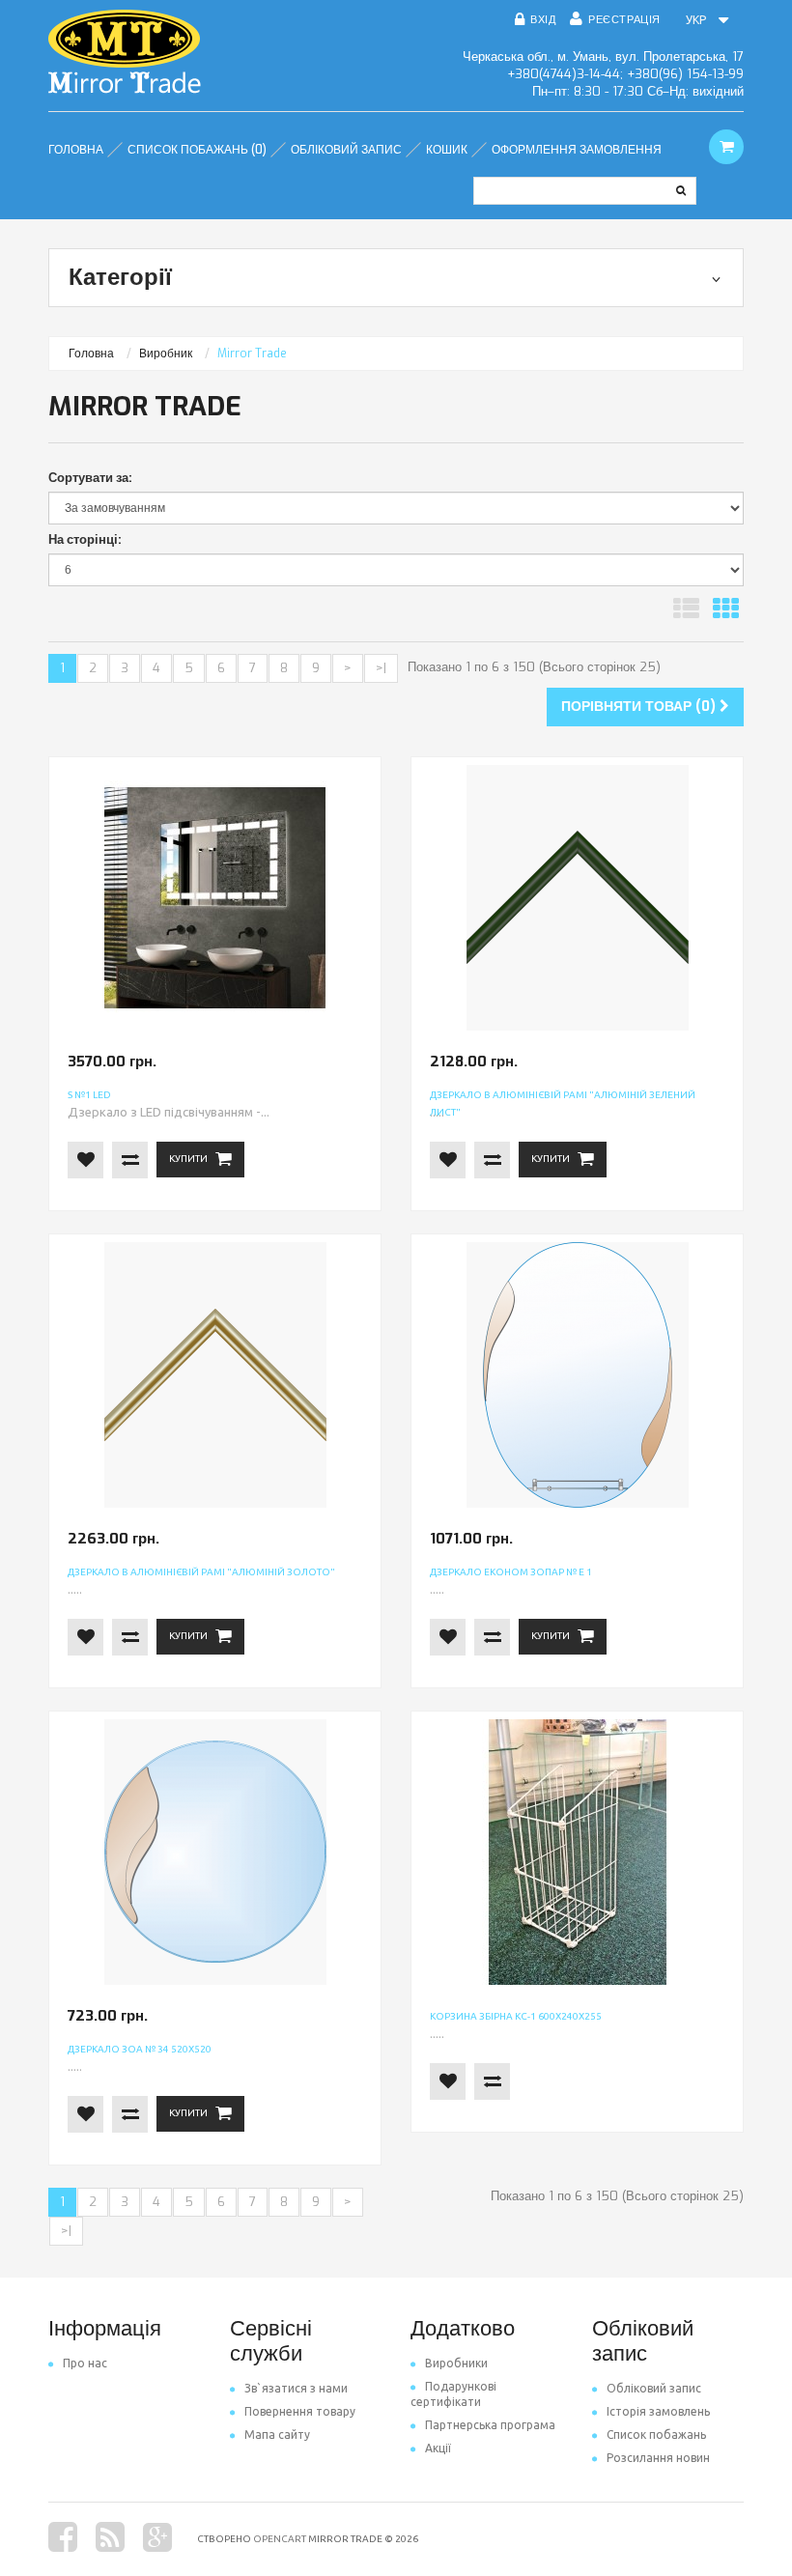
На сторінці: (85, 539)
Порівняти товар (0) (640, 707)
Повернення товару (300, 2411)
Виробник (166, 354)
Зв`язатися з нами (296, 2388)
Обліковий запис (654, 2388)
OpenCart (280, 2539)
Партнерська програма (490, 2425)
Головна (91, 354)
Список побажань (656, 2434)
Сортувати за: (90, 478)
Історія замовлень (658, 2411)
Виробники (456, 2363)
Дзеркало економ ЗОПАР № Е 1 (511, 1572)
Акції (438, 2448)
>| (381, 668)
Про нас (85, 2363)
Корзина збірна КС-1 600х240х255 (516, 2016)
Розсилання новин (658, 2458)
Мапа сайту (277, 2434)
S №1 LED (89, 1095)
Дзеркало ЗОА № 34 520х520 (140, 2049)
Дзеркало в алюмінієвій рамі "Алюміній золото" (201, 1572)
